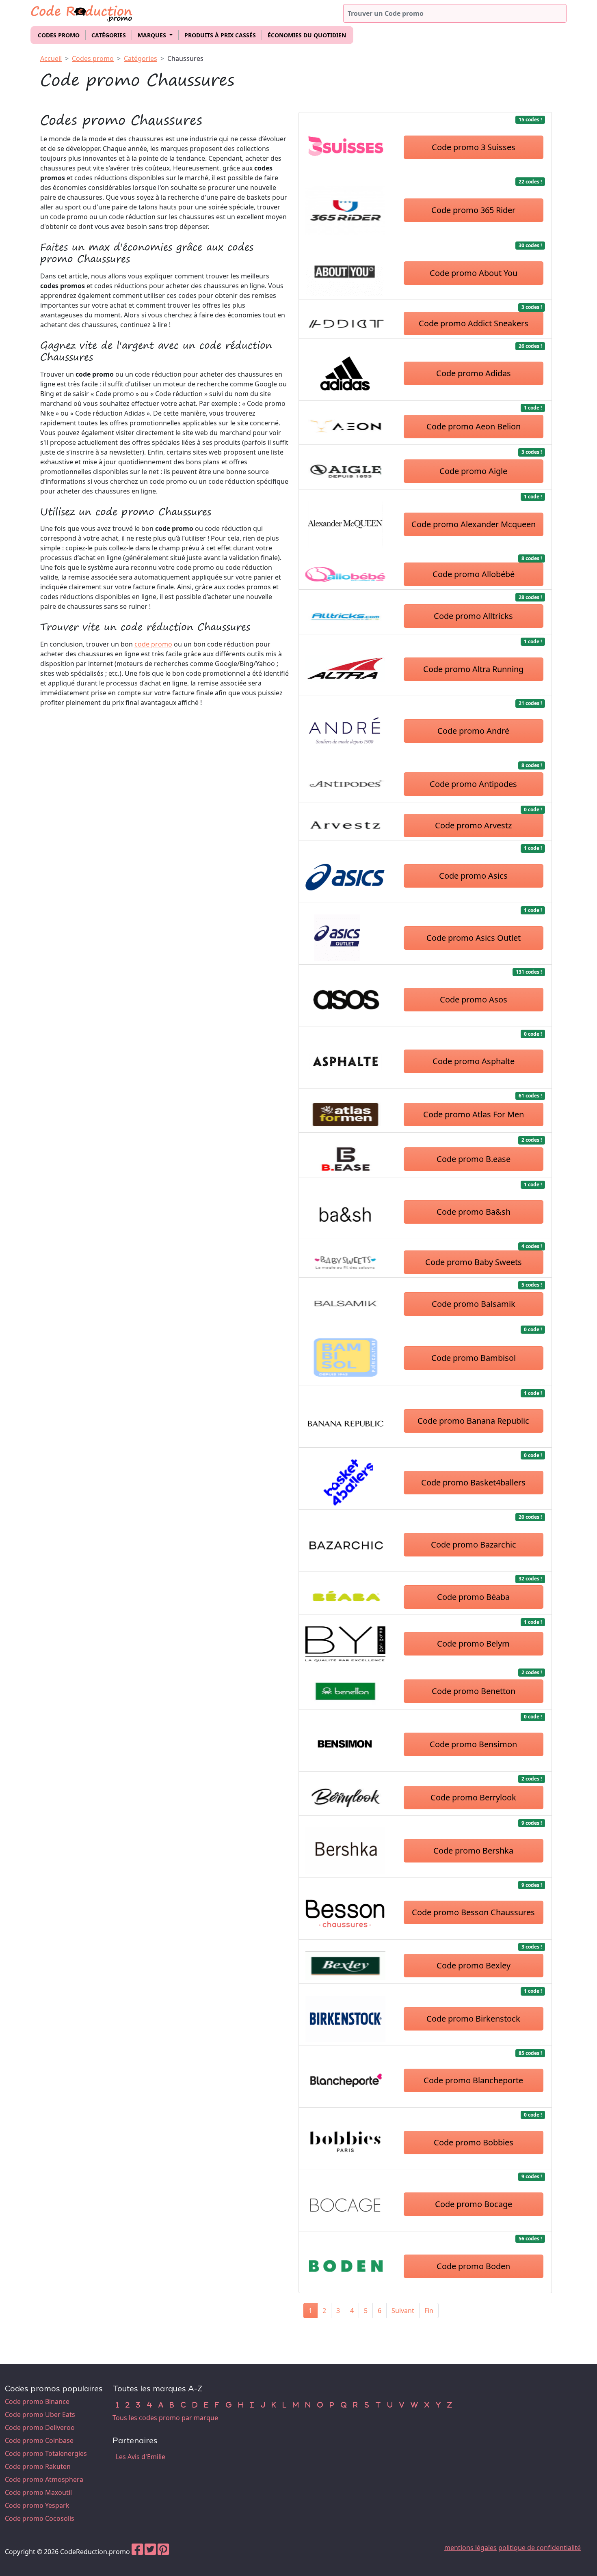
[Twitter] (150, 2552)
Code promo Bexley (474, 1965)
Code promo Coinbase (39, 2440)
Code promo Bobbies (474, 2142)
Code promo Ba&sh (474, 1212)
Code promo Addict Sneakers (474, 323)
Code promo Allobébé (474, 574)
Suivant (403, 2311)
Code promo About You (474, 273)
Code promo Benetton (474, 1691)
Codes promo (59, 35)
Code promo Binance (37, 2401)
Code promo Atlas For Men (474, 1114)
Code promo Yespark (37, 2505)
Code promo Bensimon (473, 1744)
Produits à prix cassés (220, 35)
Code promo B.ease (474, 1159)
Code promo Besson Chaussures (473, 1912)
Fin (429, 2311)
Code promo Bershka (473, 1851)
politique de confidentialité (540, 2548)
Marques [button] (153, 35)
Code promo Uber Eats (40, 2414)
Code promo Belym (473, 1644)
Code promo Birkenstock (473, 2019)
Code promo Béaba (473, 1597)
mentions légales (470, 2548)
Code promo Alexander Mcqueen (474, 524)
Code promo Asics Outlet (474, 938)
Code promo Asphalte (474, 1061)
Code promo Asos (474, 999)
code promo (153, 644)
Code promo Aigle (473, 471)
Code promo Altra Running (473, 669)
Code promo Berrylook (473, 1797)
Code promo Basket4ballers (473, 1482)
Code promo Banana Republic (473, 1421)
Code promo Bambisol (474, 1358)
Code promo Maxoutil (38, 2492)
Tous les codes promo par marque (165, 2418)
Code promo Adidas (474, 373)
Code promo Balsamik (474, 1304)
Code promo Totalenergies (46, 2453)
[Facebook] (137, 2552)
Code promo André (473, 731)
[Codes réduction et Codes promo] (82, 12)
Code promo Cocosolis (40, 2518)
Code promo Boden (473, 2266)
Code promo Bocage (474, 2204)
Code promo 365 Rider (473, 210)
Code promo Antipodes (473, 784)
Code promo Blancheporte (473, 2080)
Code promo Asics (473, 876)
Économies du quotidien (307, 35)
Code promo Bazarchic (474, 1545)
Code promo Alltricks (473, 616)
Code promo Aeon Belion (474, 426)
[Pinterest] (163, 2552)
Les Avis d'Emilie (141, 2457)
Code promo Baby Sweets (474, 1262)
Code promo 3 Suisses (474, 147)
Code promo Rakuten (38, 2466)
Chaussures (185, 58)
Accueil (51, 58)
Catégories (109, 35)
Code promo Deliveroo (40, 2427)
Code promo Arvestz (473, 825)
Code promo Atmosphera (44, 2479)
